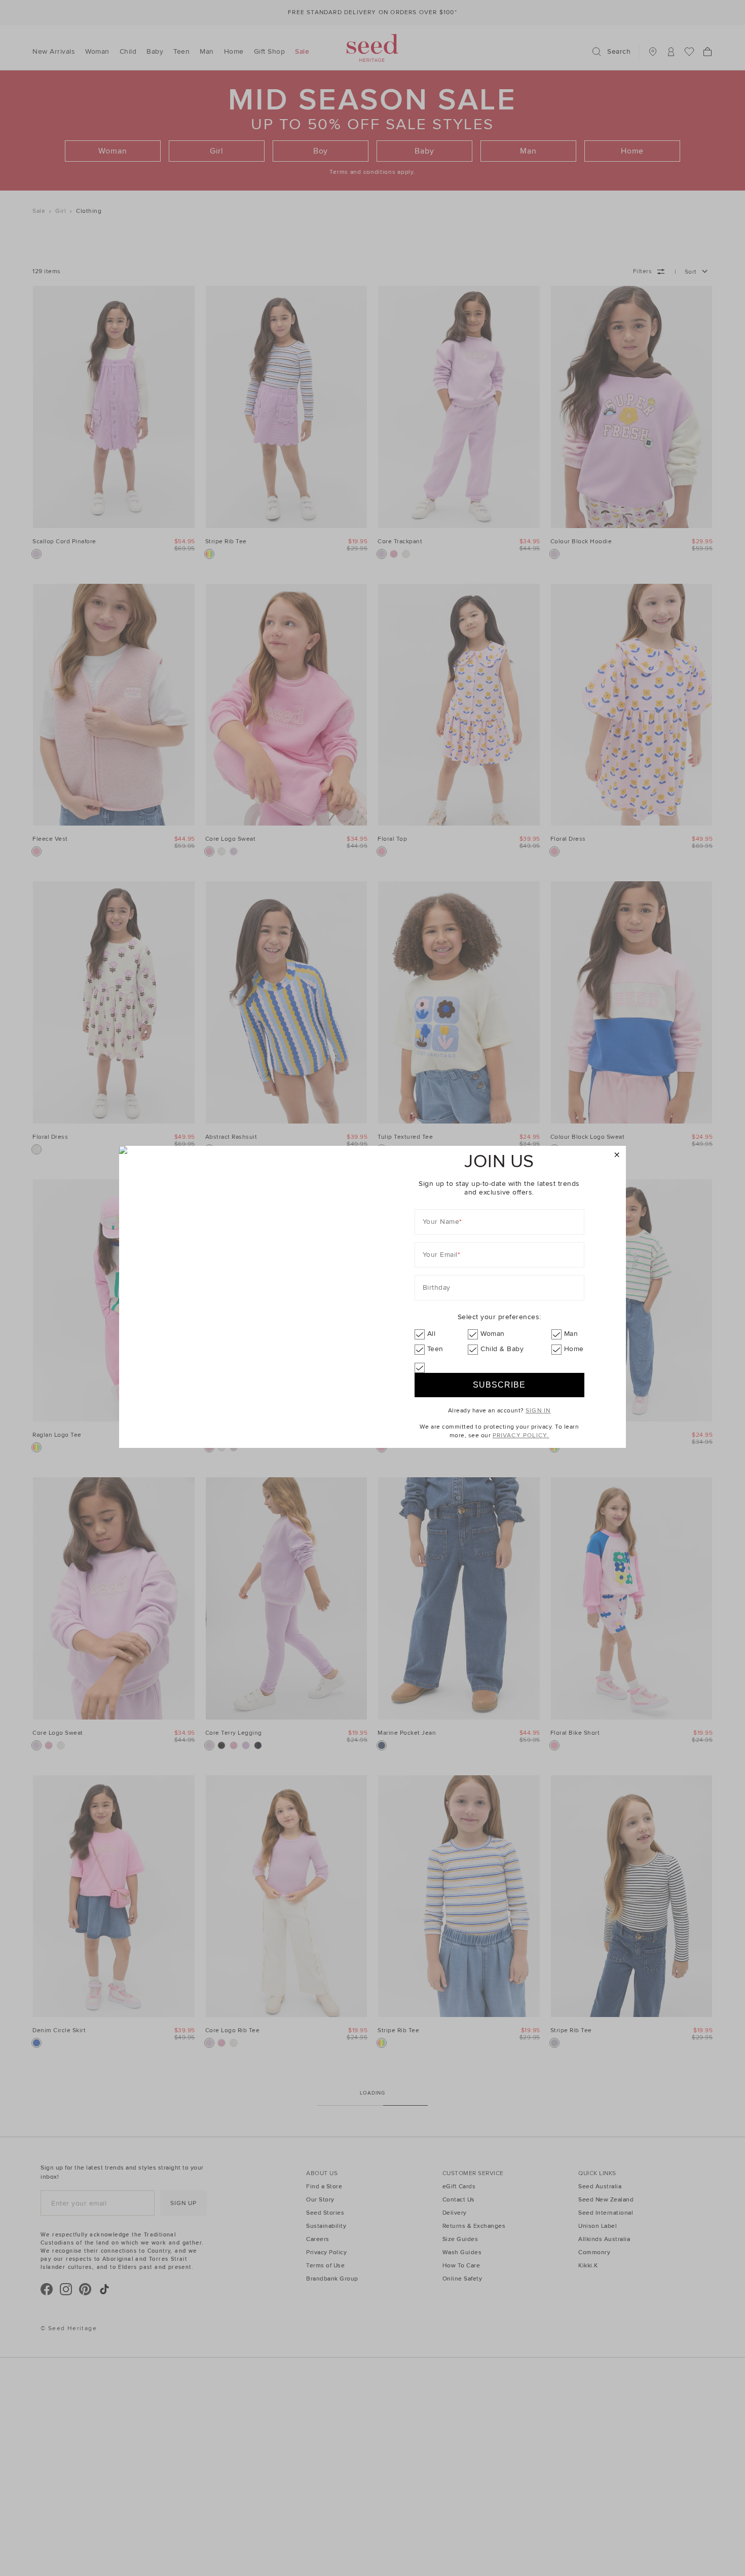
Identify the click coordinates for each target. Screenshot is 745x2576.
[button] (617, 1155)
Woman (493, 1334)
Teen (435, 1349)
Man (571, 1334)
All (432, 1334)
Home (574, 1349)
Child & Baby (502, 1349)
